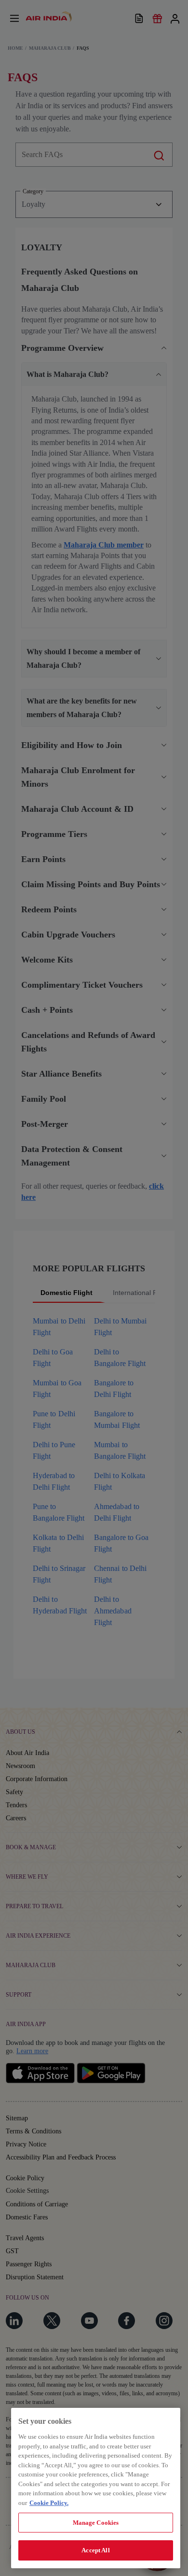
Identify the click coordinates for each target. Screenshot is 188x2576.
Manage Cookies (96, 2523)
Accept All (95, 2550)
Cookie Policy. (49, 2503)
